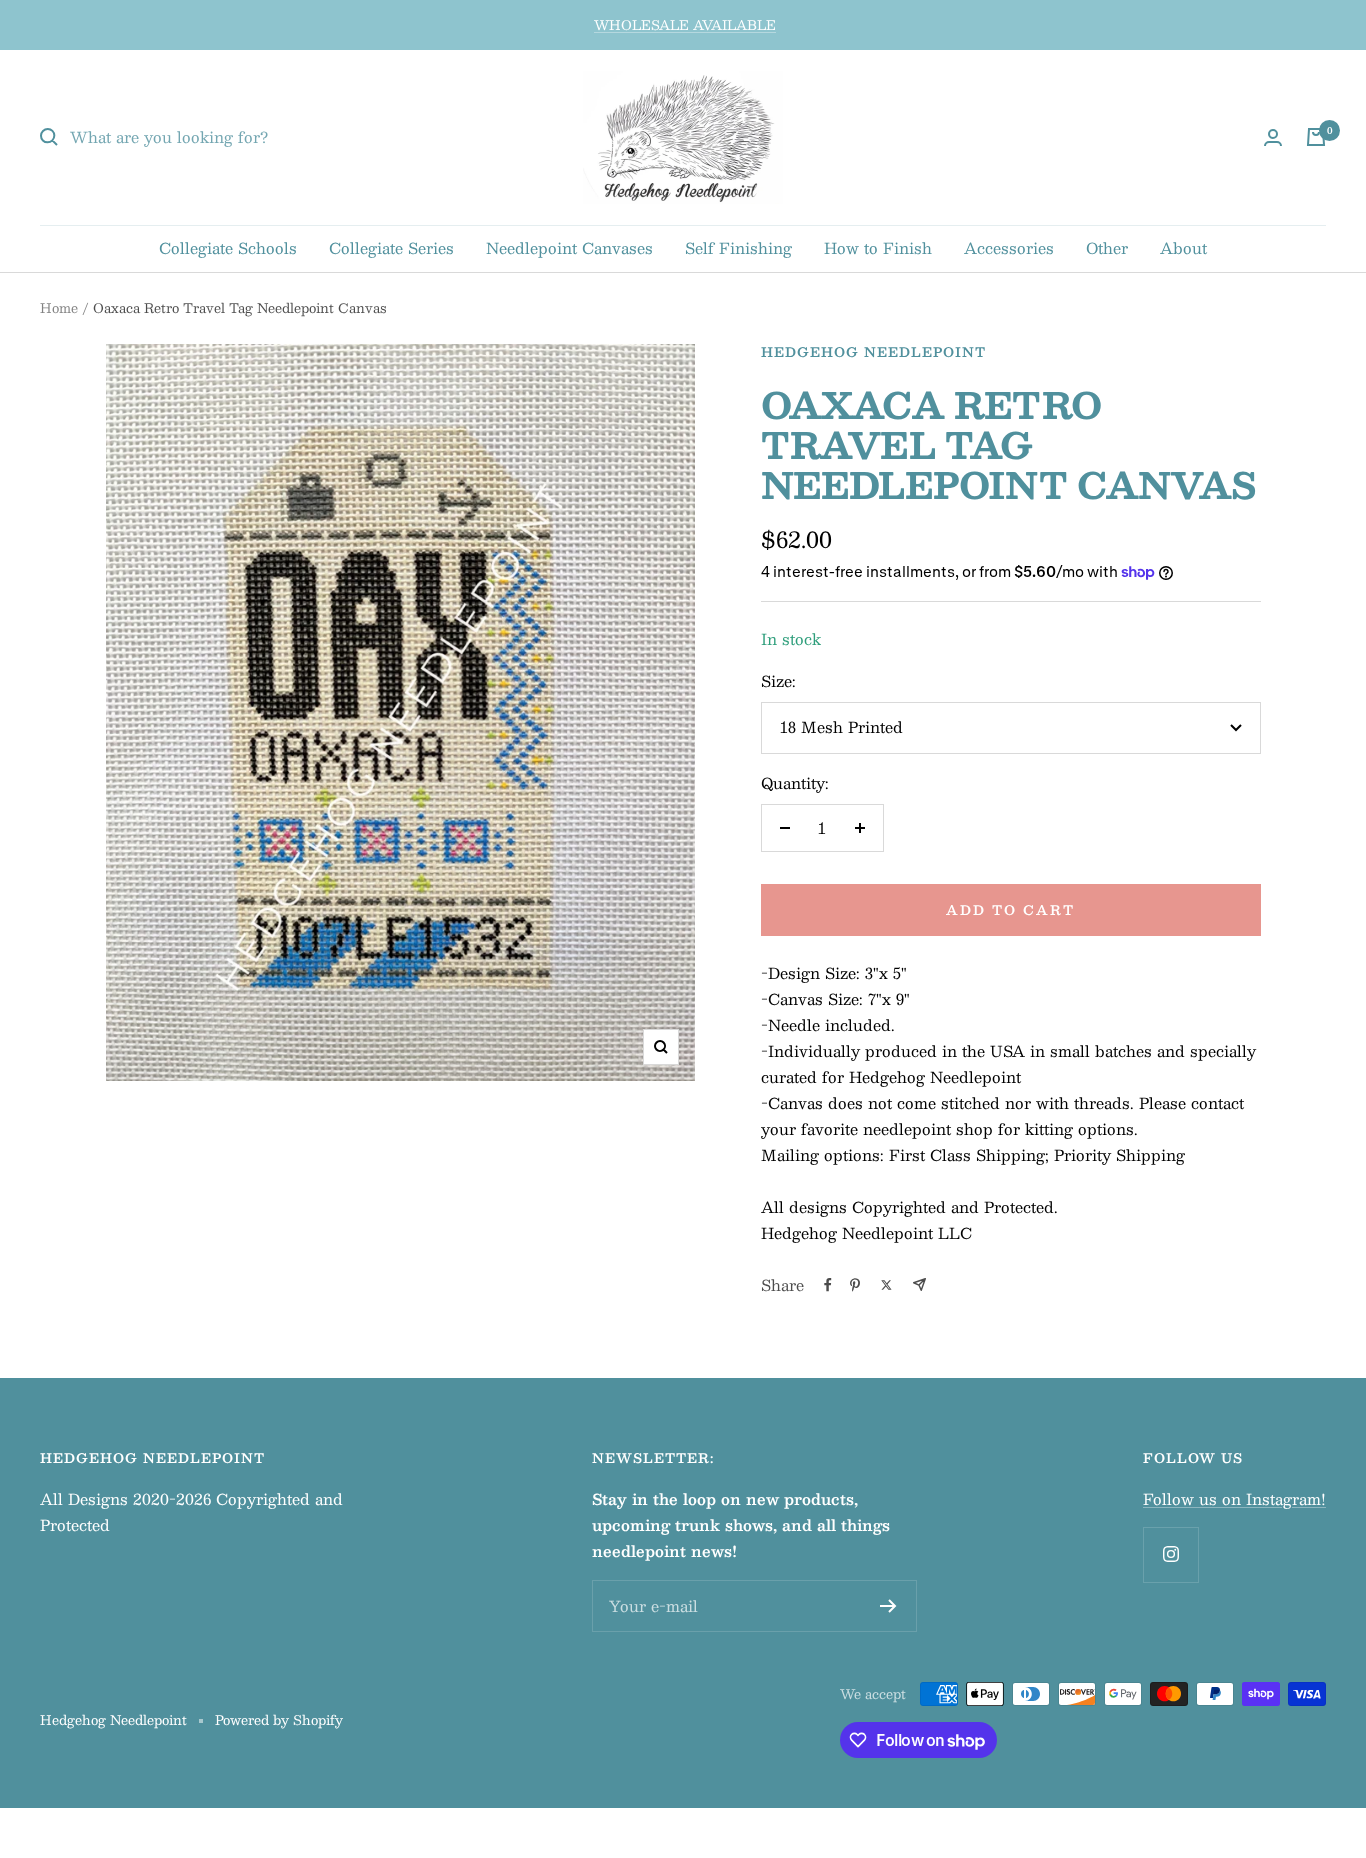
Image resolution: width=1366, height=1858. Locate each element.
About (1183, 247)
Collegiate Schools (228, 247)
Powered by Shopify (279, 1720)
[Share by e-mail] (919, 1284)
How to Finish (878, 247)
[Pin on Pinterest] (855, 1285)
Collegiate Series (391, 247)
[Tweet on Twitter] (886, 1285)
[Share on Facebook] (828, 1285)
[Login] (1273, 137)
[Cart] (1316, 137)
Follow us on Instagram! (1234, 1498)
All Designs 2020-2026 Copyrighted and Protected (191, 1511)
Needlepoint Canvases (569, 247)
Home (59, 308)
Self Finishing (738, 247)
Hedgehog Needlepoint (873, 352)
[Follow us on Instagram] (1170, 1554)
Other (1107, 247)
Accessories (1009, 247)
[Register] (888, 1606)
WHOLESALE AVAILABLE (685, 25)
